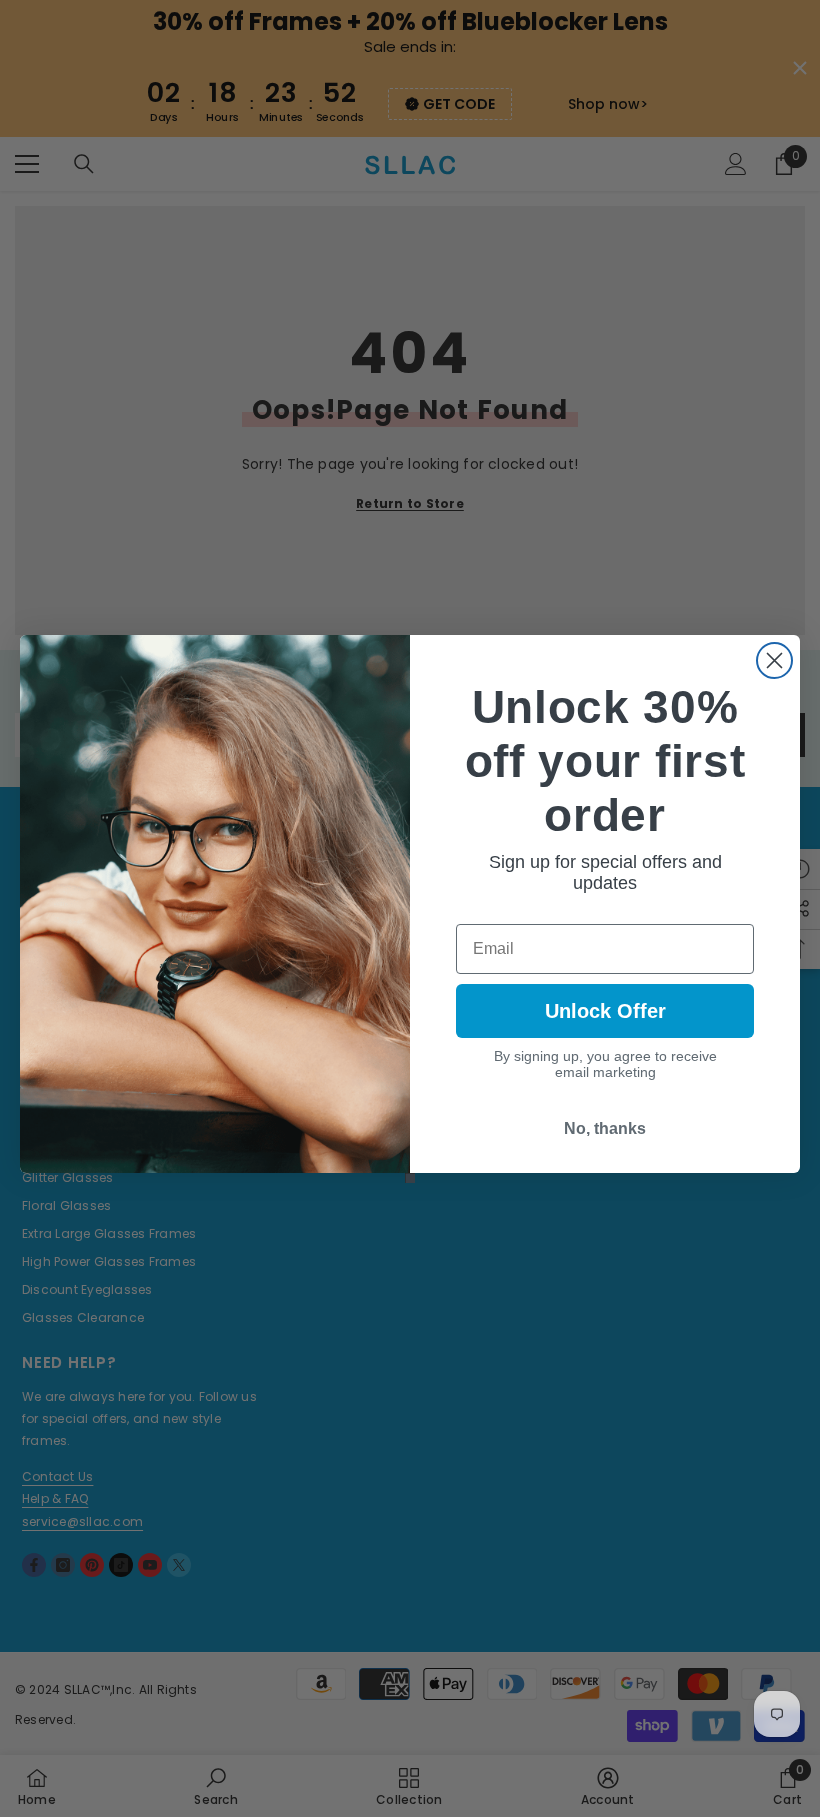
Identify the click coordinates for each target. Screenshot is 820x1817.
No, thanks (605, 1128)
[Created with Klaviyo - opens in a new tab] (410, 1178)
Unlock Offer (605, 1011)
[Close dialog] (774, 660)
